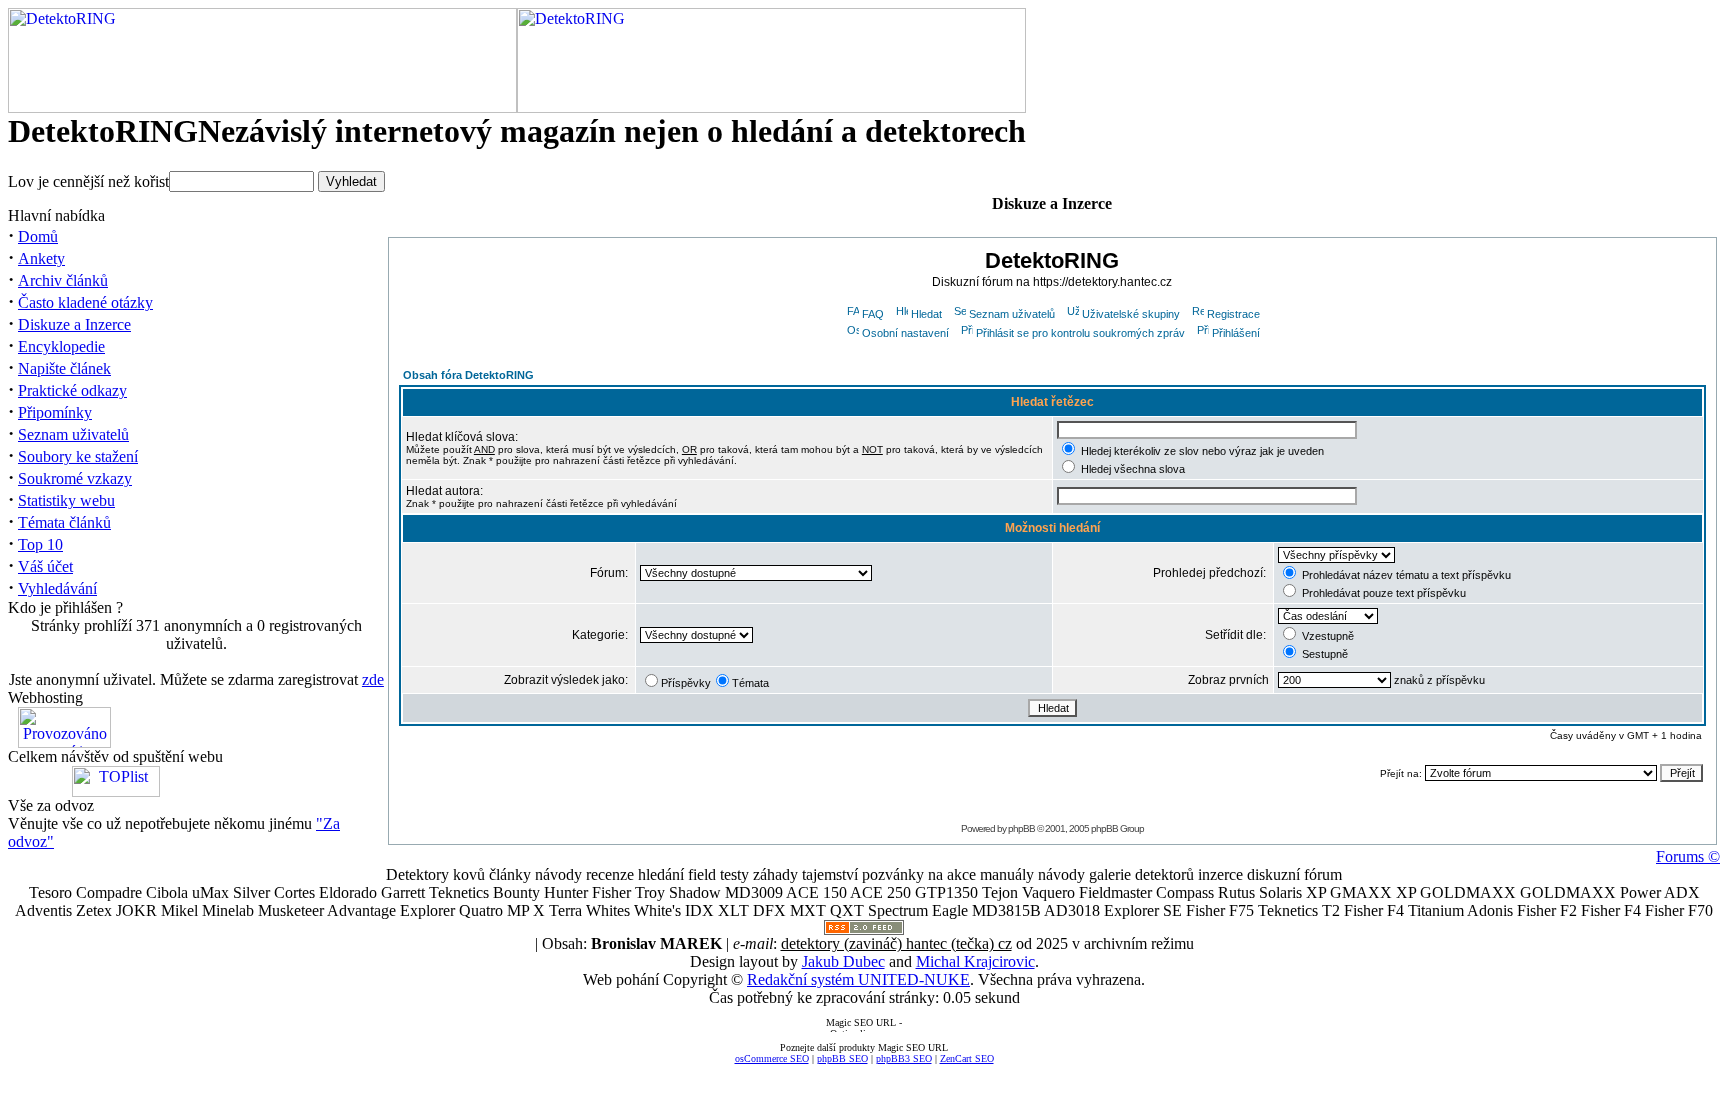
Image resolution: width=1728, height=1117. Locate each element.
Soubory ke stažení (78, 456)
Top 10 (40, 544)
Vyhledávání (57, 588)
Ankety (41, 258)
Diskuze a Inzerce (74, 324)
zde (373, 679)
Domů (38, 236)
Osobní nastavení (905, 333)
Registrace (1233, 314)
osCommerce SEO (772, 1058)
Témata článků (64, 522)
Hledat (926, 314)
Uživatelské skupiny (1131, 314)
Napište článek (64, 368)
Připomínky (55, 412)
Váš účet (45, 566)
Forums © (1688, 856)
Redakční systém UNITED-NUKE (858, 979)
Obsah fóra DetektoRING (468, 375)
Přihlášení (1236, 333)
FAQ (873, 314)
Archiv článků (63, 280)
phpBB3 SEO (904, 1058)
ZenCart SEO (967, 1058)
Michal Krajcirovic (975, 961)
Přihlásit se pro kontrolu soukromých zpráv (1080, 333)
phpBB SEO (842, 1058)
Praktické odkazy (72, 390)
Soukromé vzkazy (75, 478)
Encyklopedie (61, 346)
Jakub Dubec (843, 961)
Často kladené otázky (85, 302)
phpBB (1021, 828)
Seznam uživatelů (73, 434)
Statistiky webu (66, 500)
